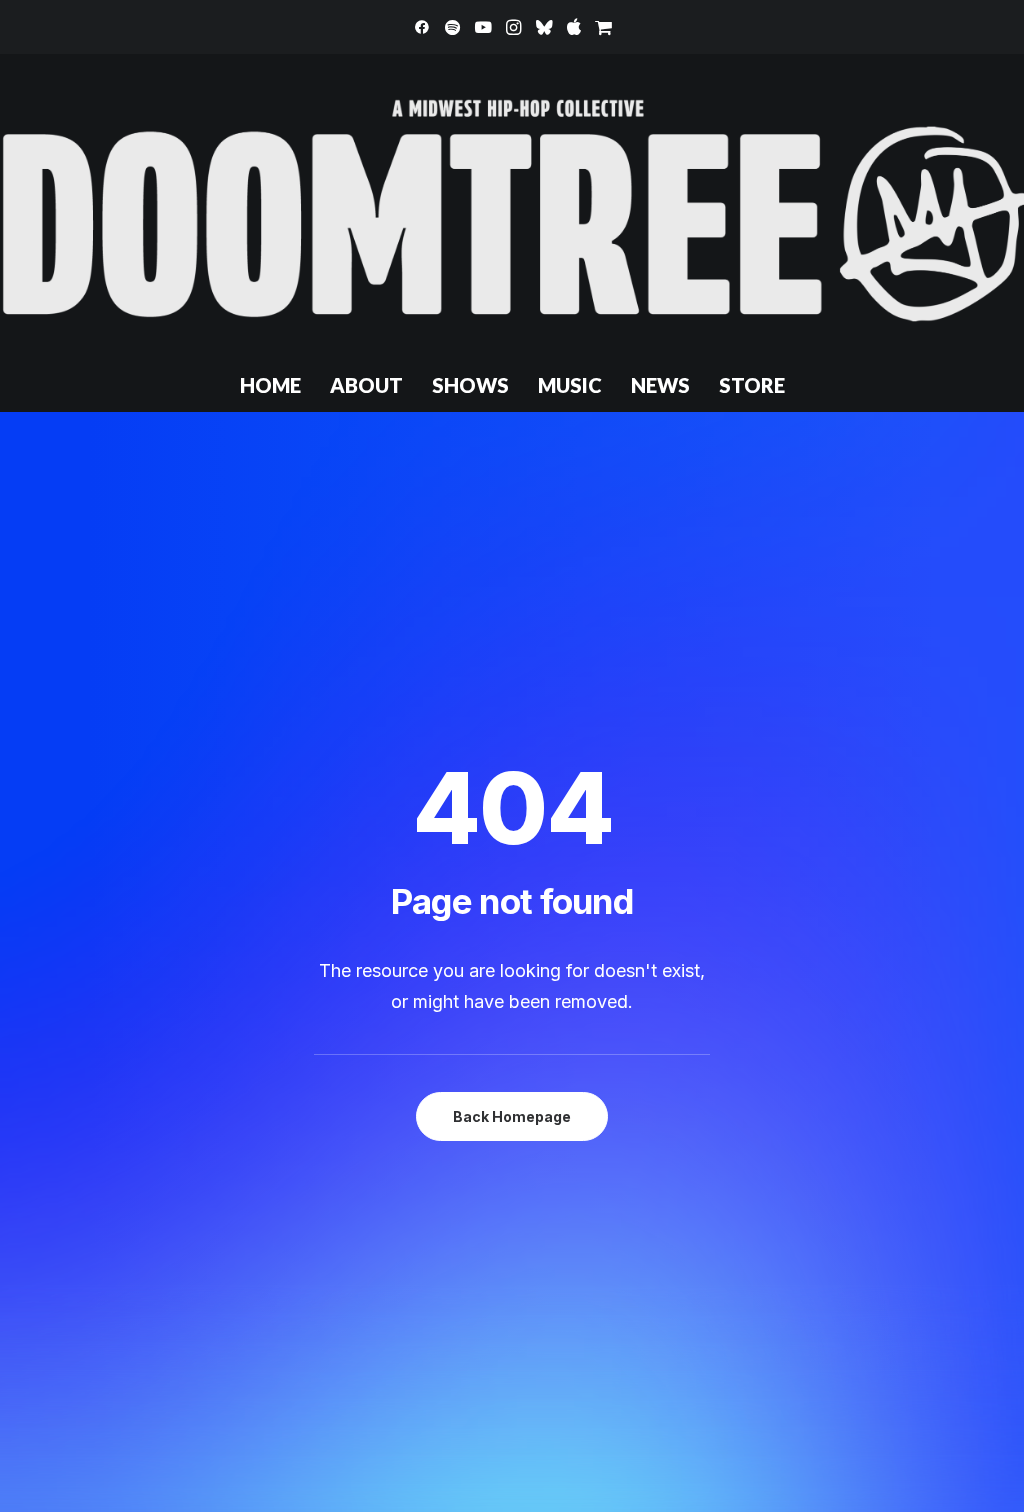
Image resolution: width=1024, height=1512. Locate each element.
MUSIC (570, 385)
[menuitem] (422, 27)
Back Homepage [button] (512, 1116)
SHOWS (470, 385)
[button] (422, 27)
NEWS (660, 385)
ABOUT (366, 385)
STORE (752, 385)
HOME (270, 385)
